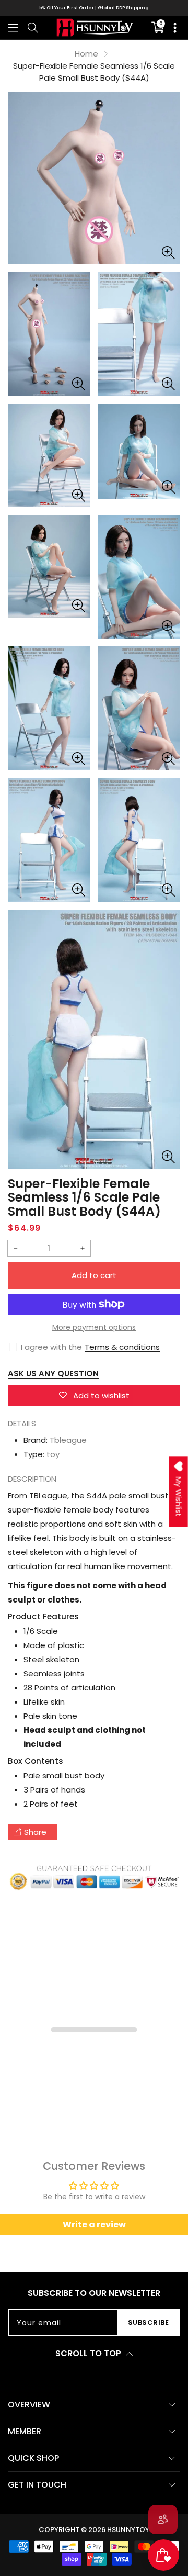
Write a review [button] (94, 2225)
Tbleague (68, 1440)
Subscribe (149, 2322)
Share (35, 1832)
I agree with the (51, 1347)
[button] (13, 27)
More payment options (94, 1327)
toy (53, 1454)
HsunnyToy (128, 2530)
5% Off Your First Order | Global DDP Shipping (94, 8)
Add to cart (94, 1275)
